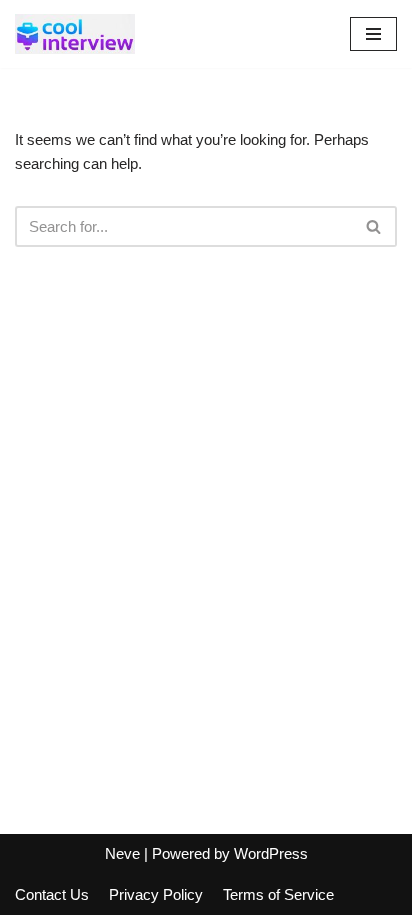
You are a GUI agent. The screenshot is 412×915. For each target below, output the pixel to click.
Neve (122, 853)
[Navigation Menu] (373, 34)
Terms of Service (278, 894)
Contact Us (52, 894)
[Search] (374, 226)
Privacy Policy (156, 894)
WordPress (271, 853)
